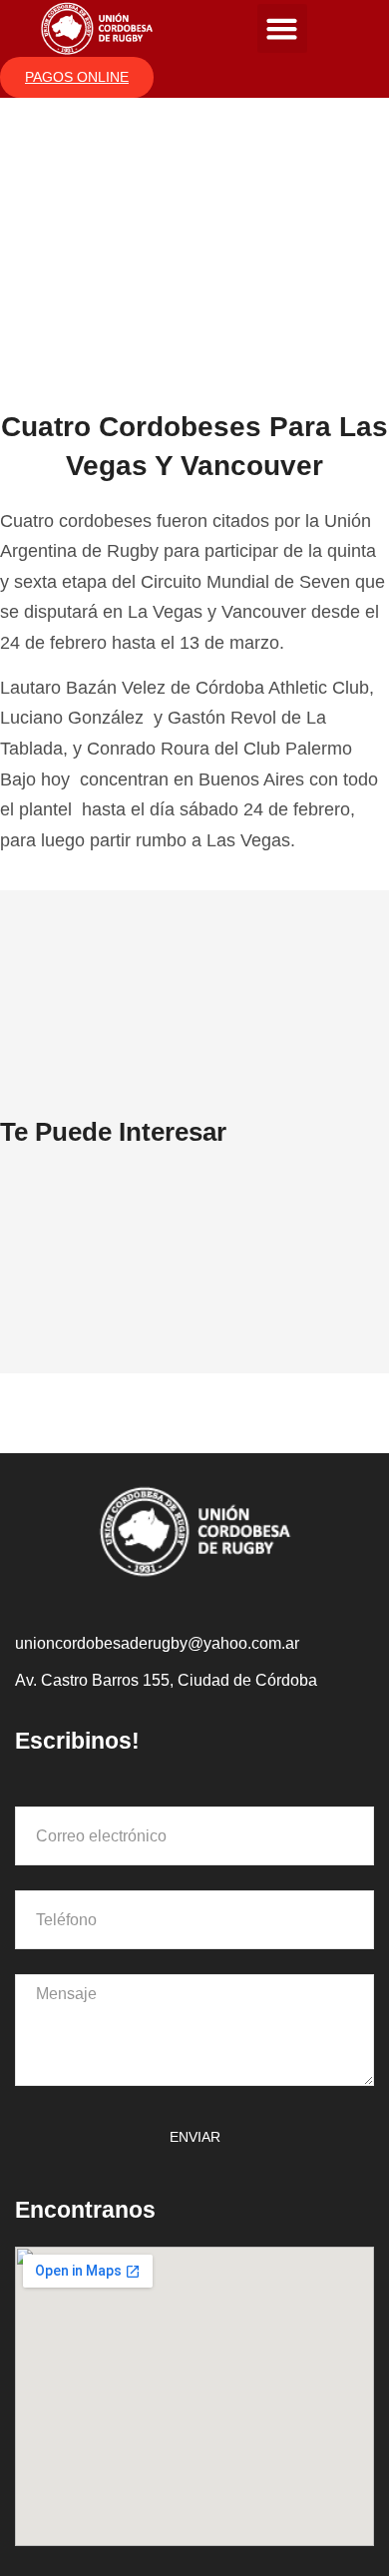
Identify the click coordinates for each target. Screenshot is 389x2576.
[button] (282, 29)
